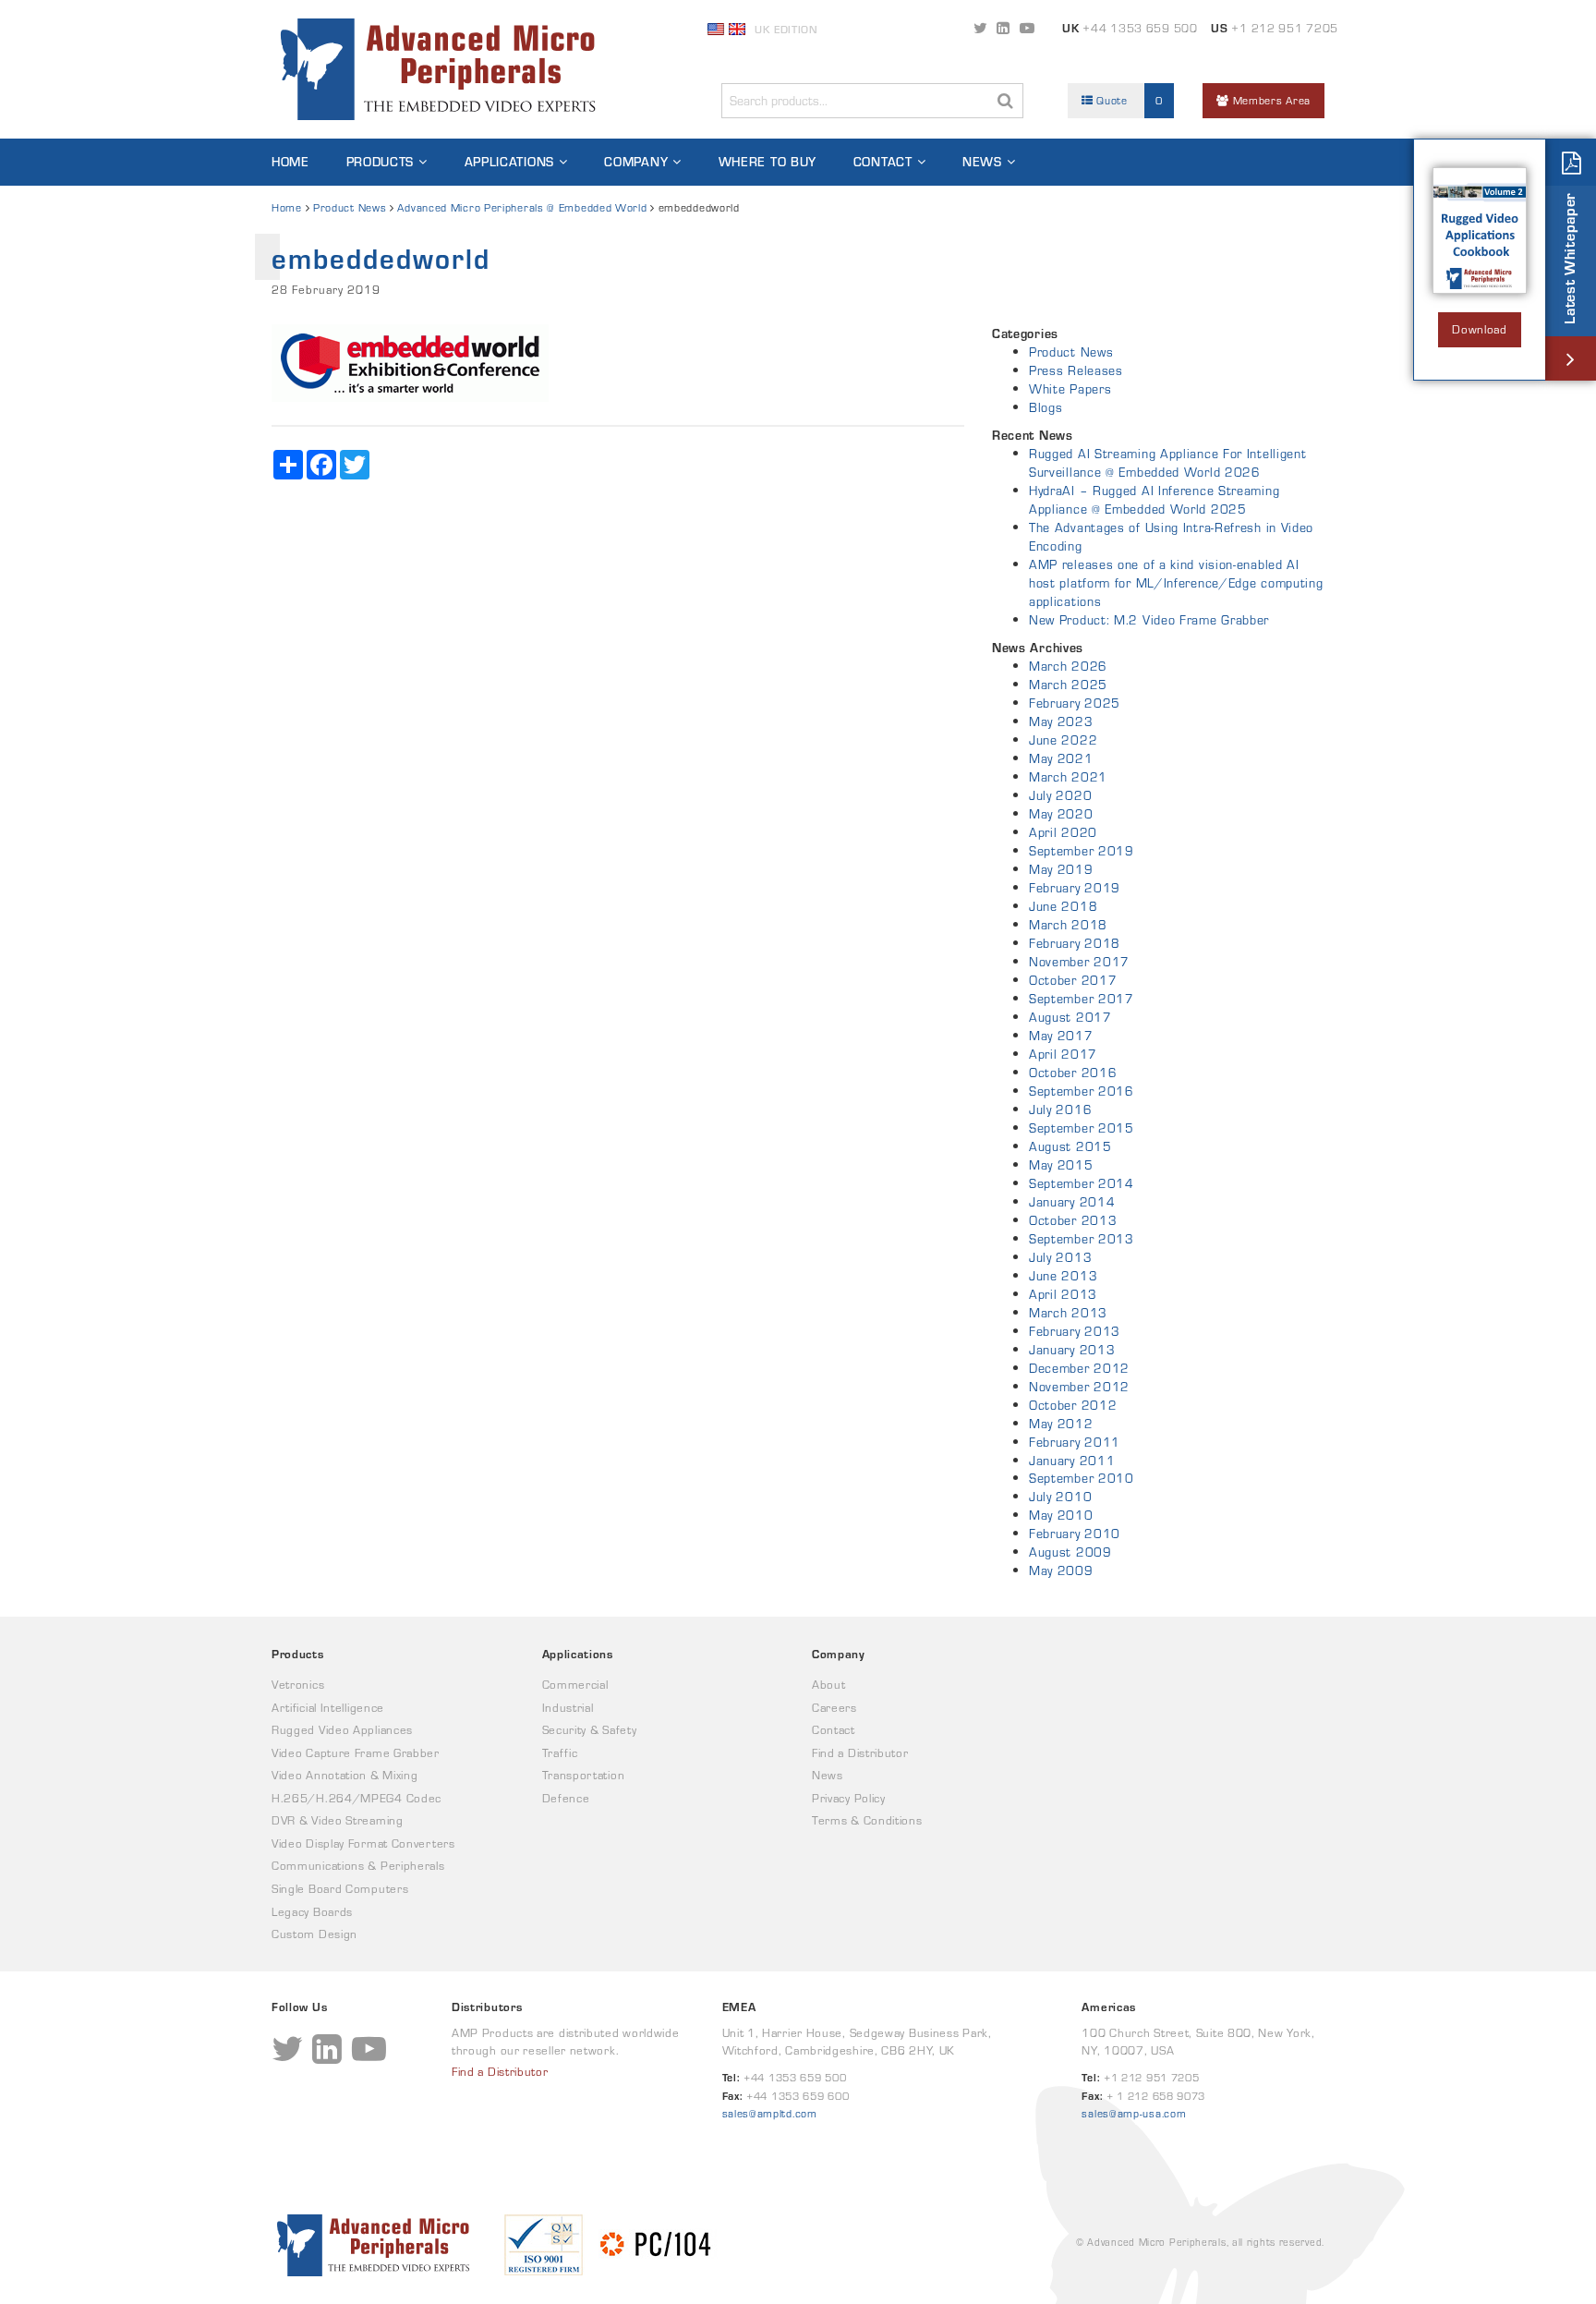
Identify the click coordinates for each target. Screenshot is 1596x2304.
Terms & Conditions (867, 1820)
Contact (883, 162)
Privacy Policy (849, 1798)
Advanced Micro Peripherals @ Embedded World (522, 207)
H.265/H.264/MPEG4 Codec (357, 1798)
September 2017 (1082, 999)
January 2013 (1072, 1350)
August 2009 (1070, 1552)
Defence (566, 1798)
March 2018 (1068, 925)
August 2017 (1070, 1017)
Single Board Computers (340, 1889)
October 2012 (1073, 1405)
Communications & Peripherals (358, 1866)
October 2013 (1073, 1220)
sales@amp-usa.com (1134, 2113)
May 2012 (1061, 1424)
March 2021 (1068, 777)
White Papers (1070, 389)
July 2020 (1060, 795)
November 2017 (1079, 962)
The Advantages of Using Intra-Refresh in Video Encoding (1171, 537)
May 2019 (1061, 869)
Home (290, 162)
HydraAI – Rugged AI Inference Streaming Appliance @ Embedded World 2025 (1154, 500)
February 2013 (1075, 1331)
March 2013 (1068, 1313)
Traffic (560, 1753)
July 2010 (1060, 1497)
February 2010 (1075, 1534)
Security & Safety (590, 1730)
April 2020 (1063, 832)
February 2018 (1075, 943)
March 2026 (1068, 666)
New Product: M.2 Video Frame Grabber (1149, 620)
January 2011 (1072, 1461)
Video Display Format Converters (363, 1843)
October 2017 (1073, 980)
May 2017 (1061, 1036)
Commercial (575, 1685)
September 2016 (1082, 1091)
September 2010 (1082, 1478)
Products (381, 162)
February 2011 (1075, 1442)
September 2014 (1082, 1183)
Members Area (1270, 100)
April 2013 (1063, 1294)
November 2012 (1079, 1387)
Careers (834, 1708)
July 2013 (1060, 1257)
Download (1480, 329)
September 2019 (1082, 851)
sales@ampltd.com (770, 2113)
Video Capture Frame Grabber (356, 1753)
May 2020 (1061, 814)
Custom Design (314, 1934)
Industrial (568, 1708)
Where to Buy (768, 162)
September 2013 (1082, 1239)
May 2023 (1061, 722)
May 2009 (1061, 1570)
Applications (509, 162)
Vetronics (298, 1685)
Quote (1128, 100)
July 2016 (1060, 1110)
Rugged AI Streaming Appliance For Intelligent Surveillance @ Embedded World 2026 (1168, 463)
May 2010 (1061, 1515)
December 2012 (1079, 1368)
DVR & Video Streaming (338, 1820)
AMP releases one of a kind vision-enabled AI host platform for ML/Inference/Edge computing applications (1176, 583)
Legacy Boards (312, 1912)
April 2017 (1063, 1054)
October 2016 (1073, 1073)
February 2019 (1075, 888)
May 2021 (1061, 758)
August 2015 (1070, 1146)
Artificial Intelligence (328, 1708)
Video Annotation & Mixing (345, 1775)
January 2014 (1072, 1202)
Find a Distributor (860, 1753)
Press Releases (1076, 370)
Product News (350, 207)
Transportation (584, 1775)
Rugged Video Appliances (342, 1730)
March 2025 (1068, 685)
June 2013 (1063, 1276)
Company (636, 162)
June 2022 (1063, 740)
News (982, 162)
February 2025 (1075, 703)
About (829, 1685)
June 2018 (1063, 906)
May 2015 (1061, 1165)
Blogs (1046, 407)
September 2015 (1082, 1128)
